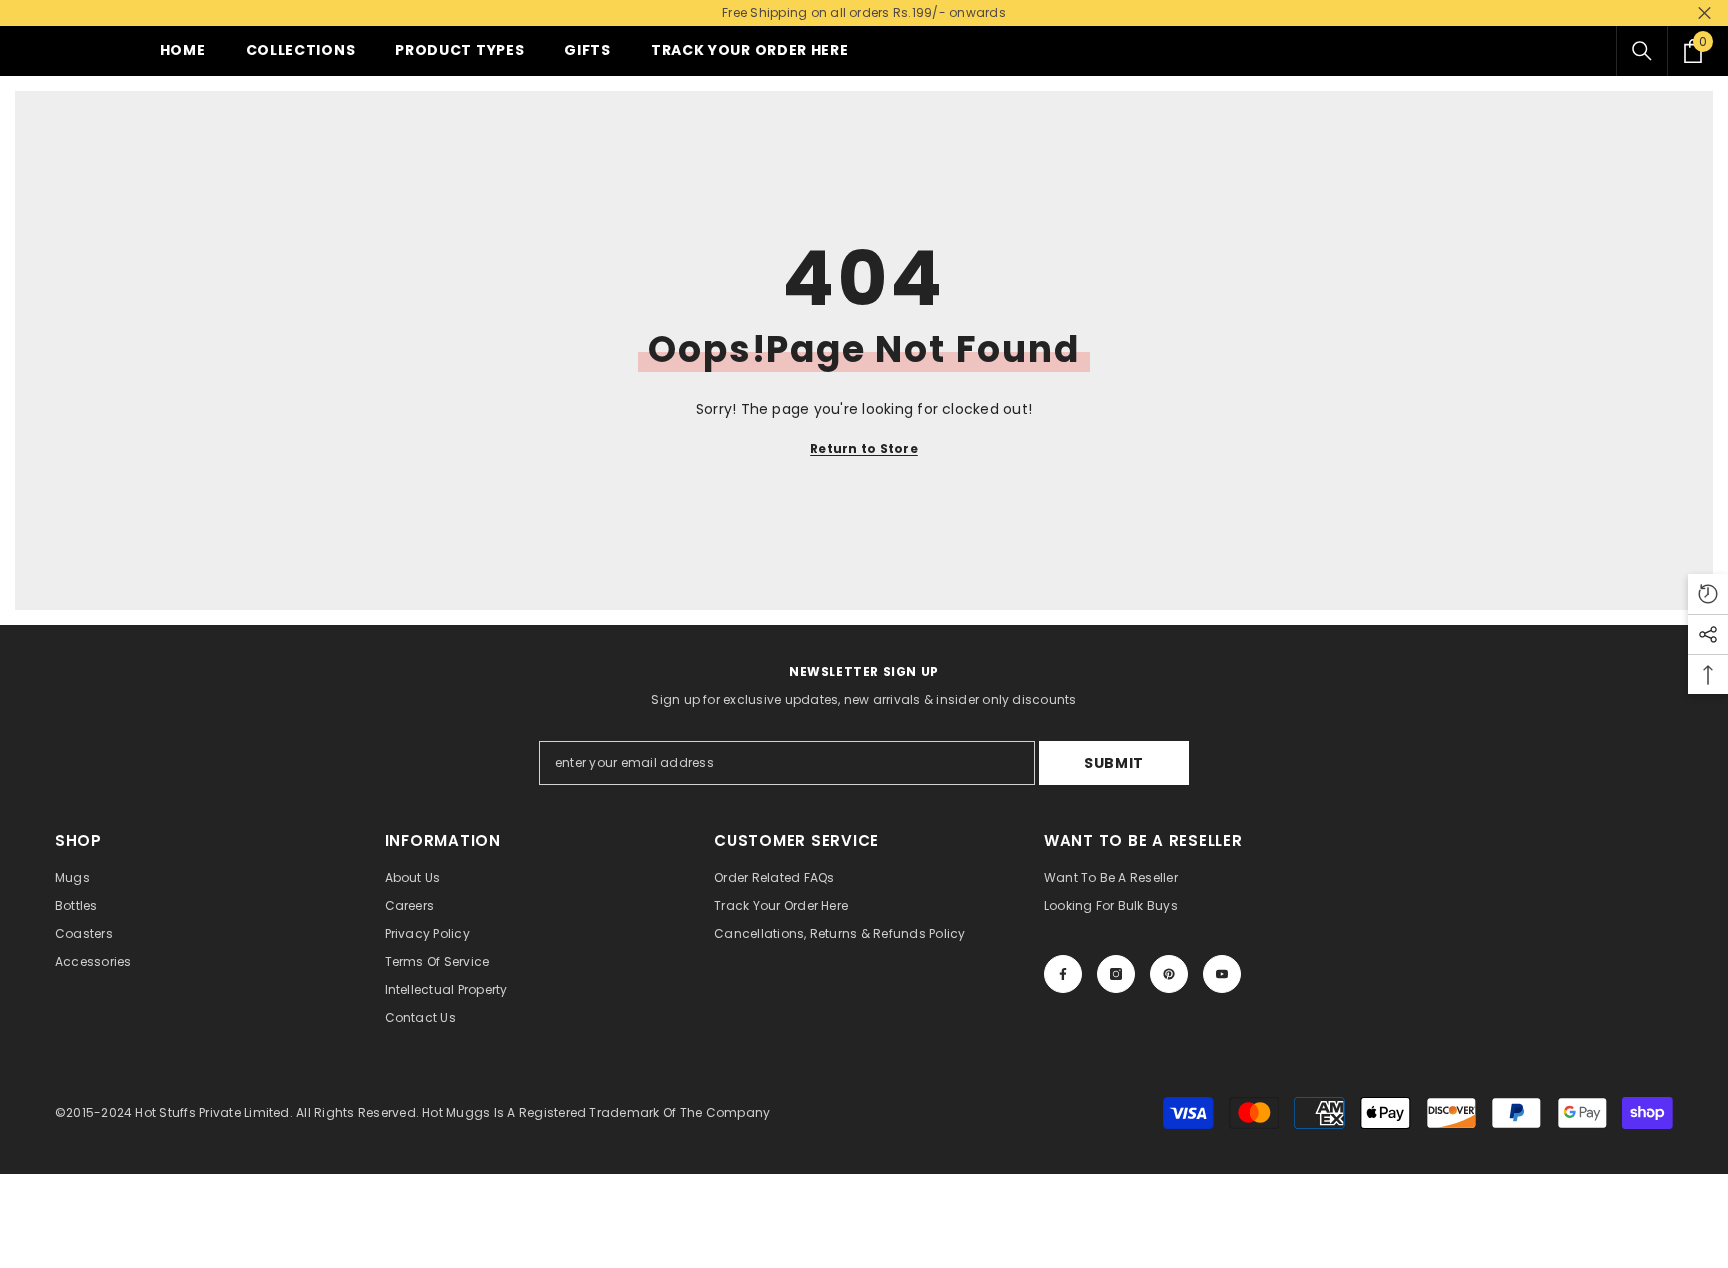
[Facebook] (1063, 974)
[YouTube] (1222, 974)
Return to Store (864, 448)
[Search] (1642, 51)
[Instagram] (1116, 974)
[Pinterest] (1169, 974)
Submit (1114, 763)
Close (1704, 13)
